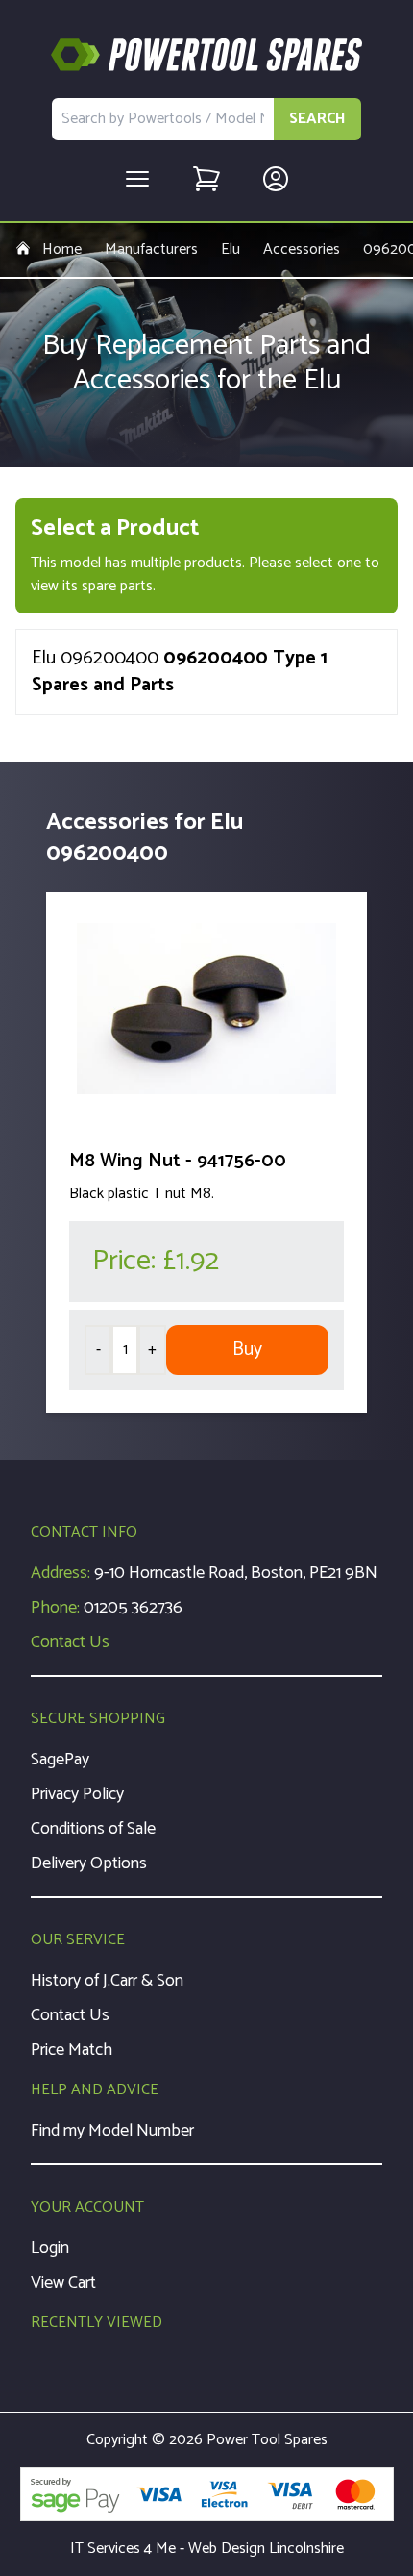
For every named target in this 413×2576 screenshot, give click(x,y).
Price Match (72, 2050)
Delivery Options (89, 1863)
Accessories (302, 250)
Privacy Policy (77, 1794)
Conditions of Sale (93, 1829)
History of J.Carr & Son (107, 1981)
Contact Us (70, 1642)
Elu (231, 250)
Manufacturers (151, 250)
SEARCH (317, 119)
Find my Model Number (112, 2131)
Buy (247, 1350)
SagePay (60, 1760)
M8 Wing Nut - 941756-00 (178, 1161)
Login (50, 2248)
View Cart (63, 2283)
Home (62, 250)
